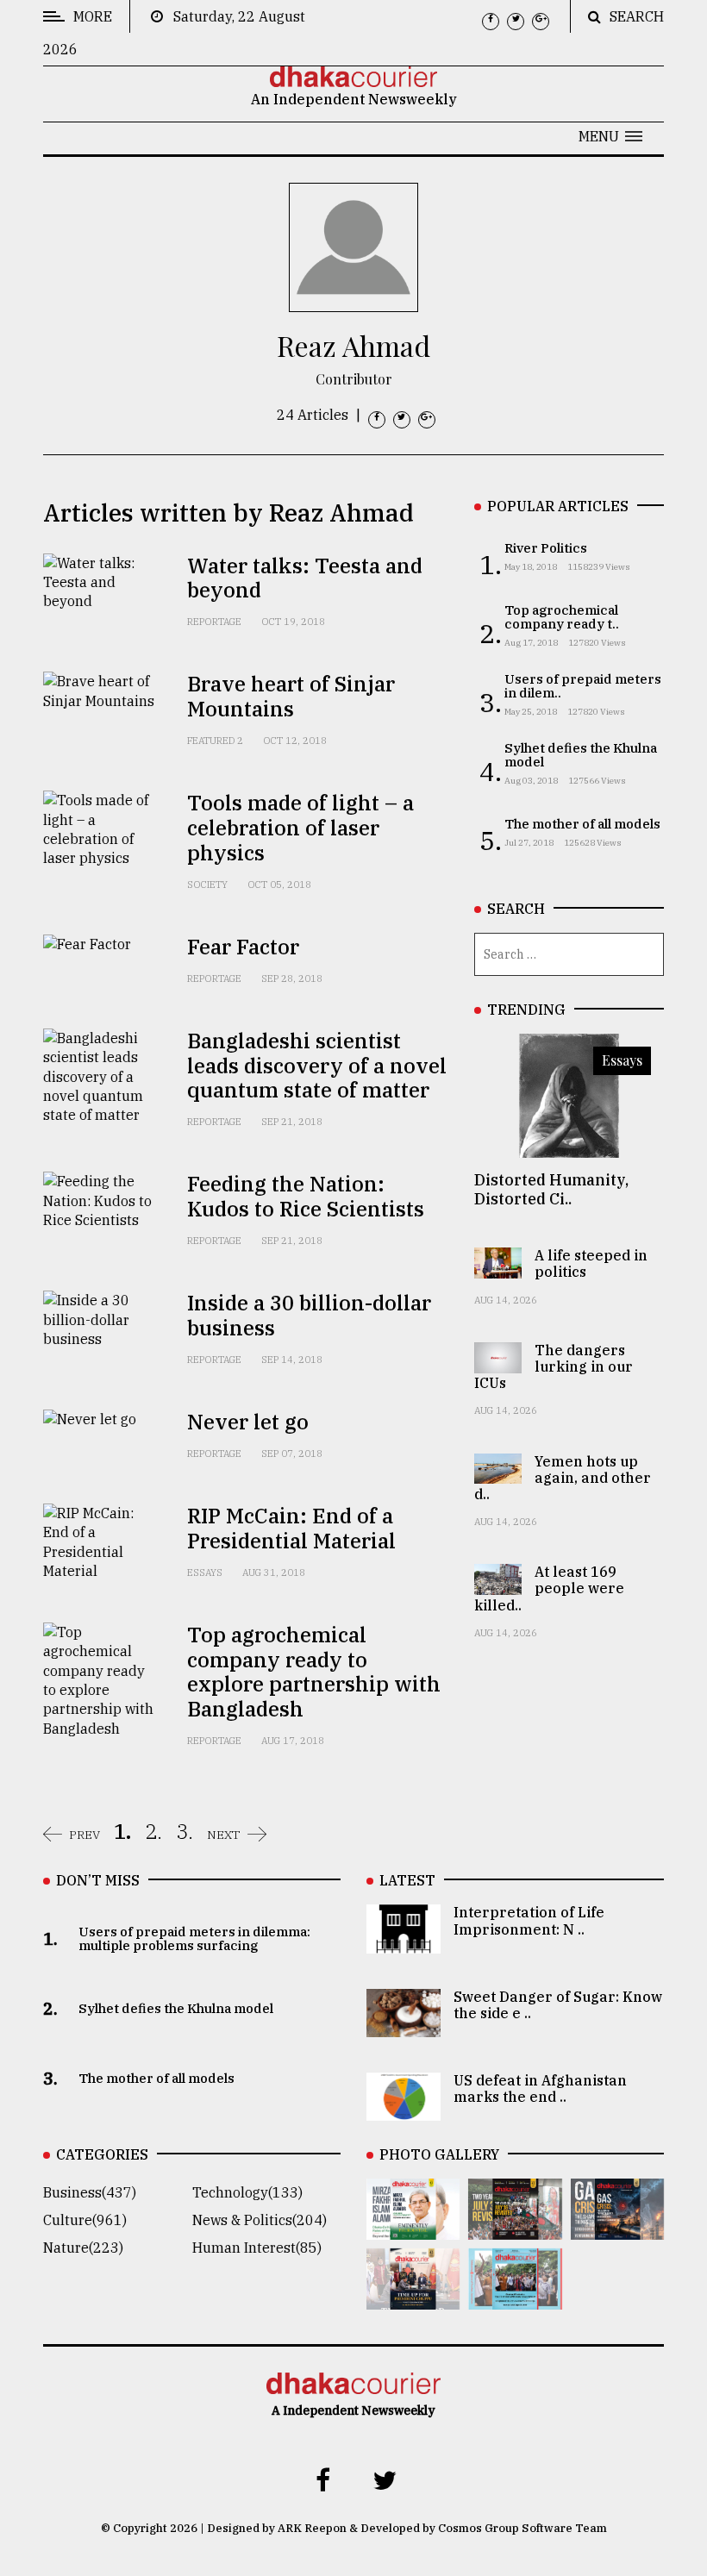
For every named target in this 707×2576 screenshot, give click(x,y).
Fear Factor (243, 947)
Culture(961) (85, 2220)
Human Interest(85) (257, 2248)
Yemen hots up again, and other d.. (563, 1478)
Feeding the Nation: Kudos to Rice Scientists (306, 1196)
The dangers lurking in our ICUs (554, 1366)
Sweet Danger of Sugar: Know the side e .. (558, 2005)
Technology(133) (247, 2192)
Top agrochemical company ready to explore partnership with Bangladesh (314, 1672)
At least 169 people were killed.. (549, 1588)
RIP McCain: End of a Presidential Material (291, 1528)
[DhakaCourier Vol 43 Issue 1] (413, 2298)
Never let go (248, 1422)
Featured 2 (215, 741)
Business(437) (90, 2192)
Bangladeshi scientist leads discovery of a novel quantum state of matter (317, 1066)
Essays (205, 1572)
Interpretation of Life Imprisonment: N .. (529, 1920)
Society (207, 885)
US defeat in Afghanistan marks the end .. (540, 2088)
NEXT (224, 1835)
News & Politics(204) (260, 2220)
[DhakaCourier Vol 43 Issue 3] (515, 2228)
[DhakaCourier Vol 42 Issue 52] (515, 2298)
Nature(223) (83, 2248)
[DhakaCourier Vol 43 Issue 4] (413, 2228)
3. (185, 1831)
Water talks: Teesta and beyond (305, 578)
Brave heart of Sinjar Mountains (291, 696)
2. (153, 1831)
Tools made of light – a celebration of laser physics (300, 828)
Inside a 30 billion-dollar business (309, 1315)
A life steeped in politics (591, 1263)
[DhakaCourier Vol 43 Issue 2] (617, 2228)
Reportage (214, 622)
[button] (610, 136)
